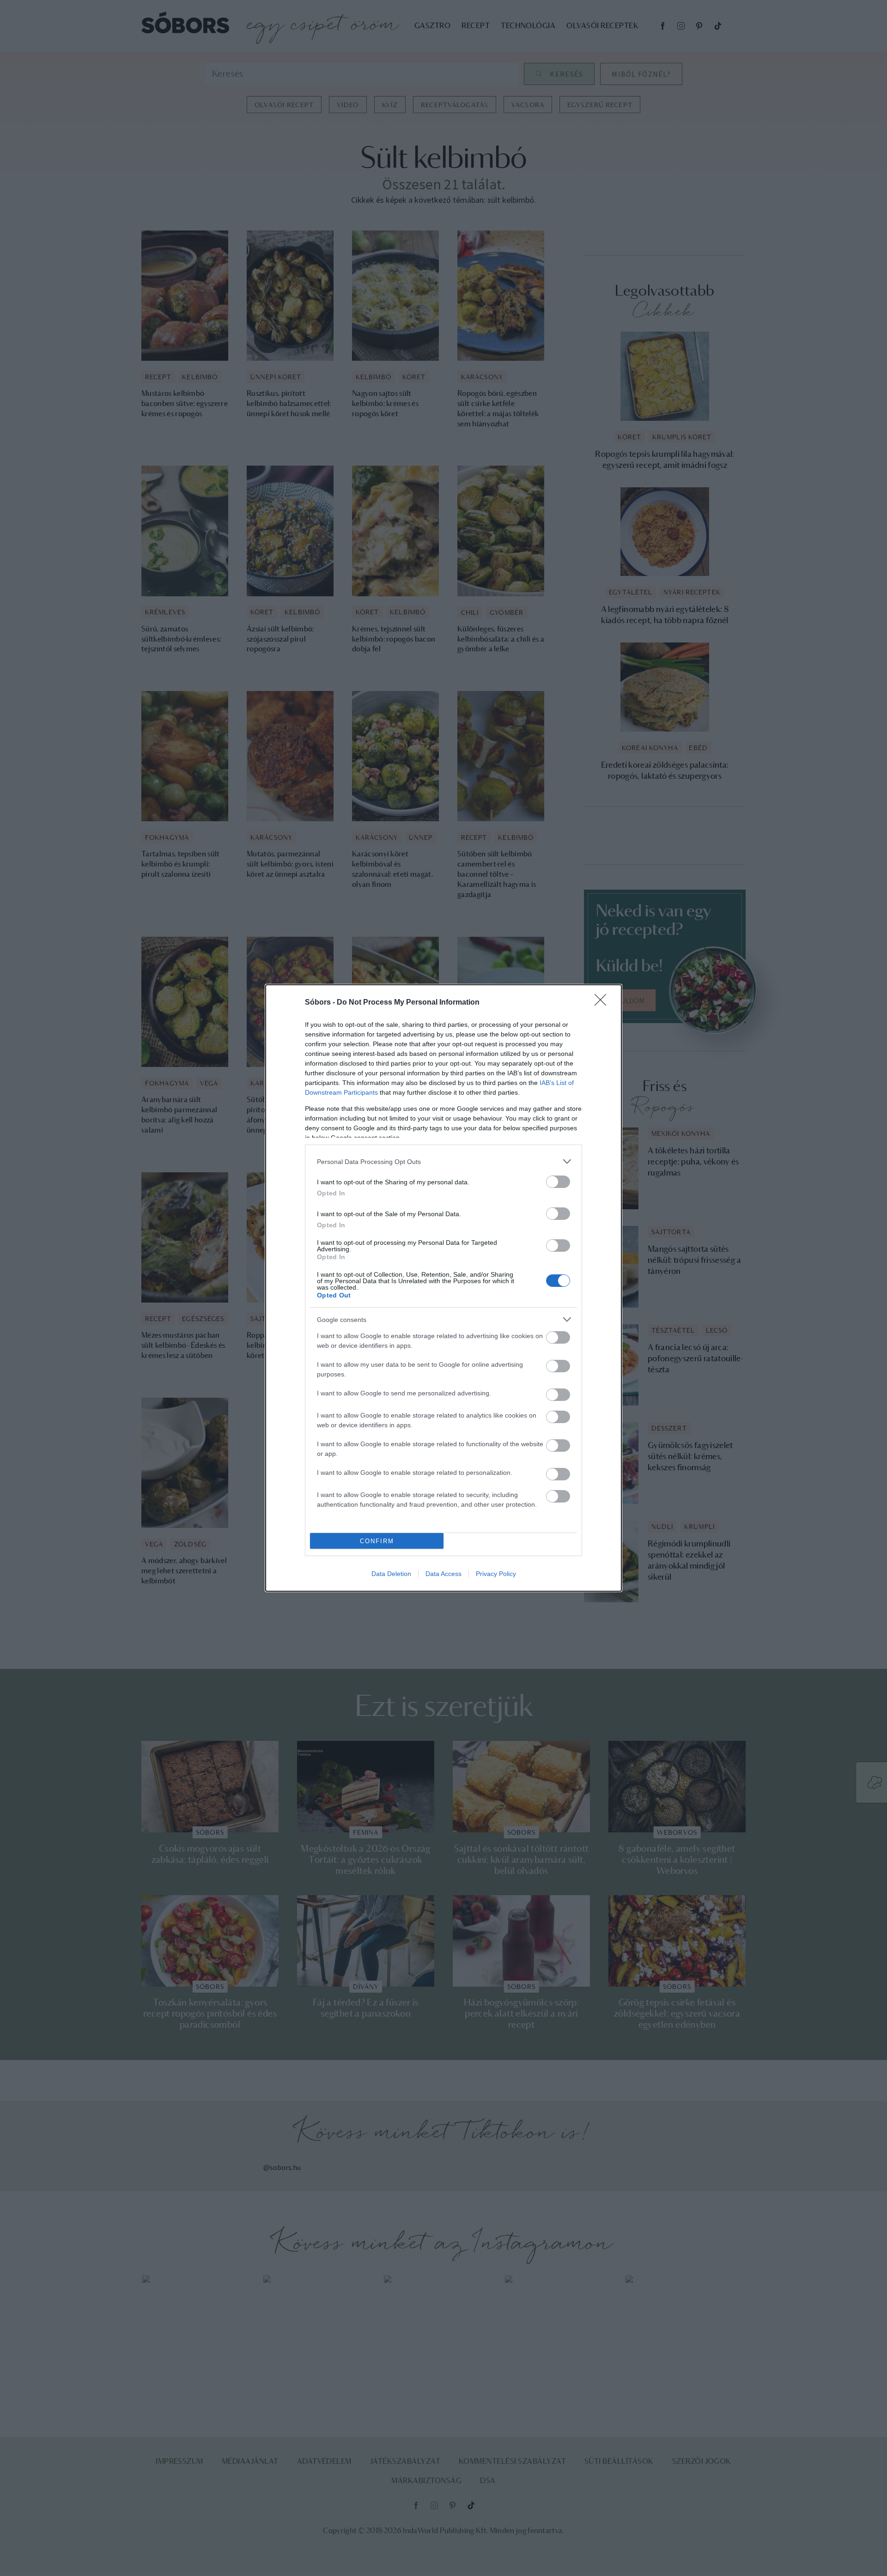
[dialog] (443, 1288)
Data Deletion (391, 1574)
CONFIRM (377, 1541)
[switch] (558, 1182)
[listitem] (443, 1161)
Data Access (443, 1574)
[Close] (603, 1003)
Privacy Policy (496, 1574)
